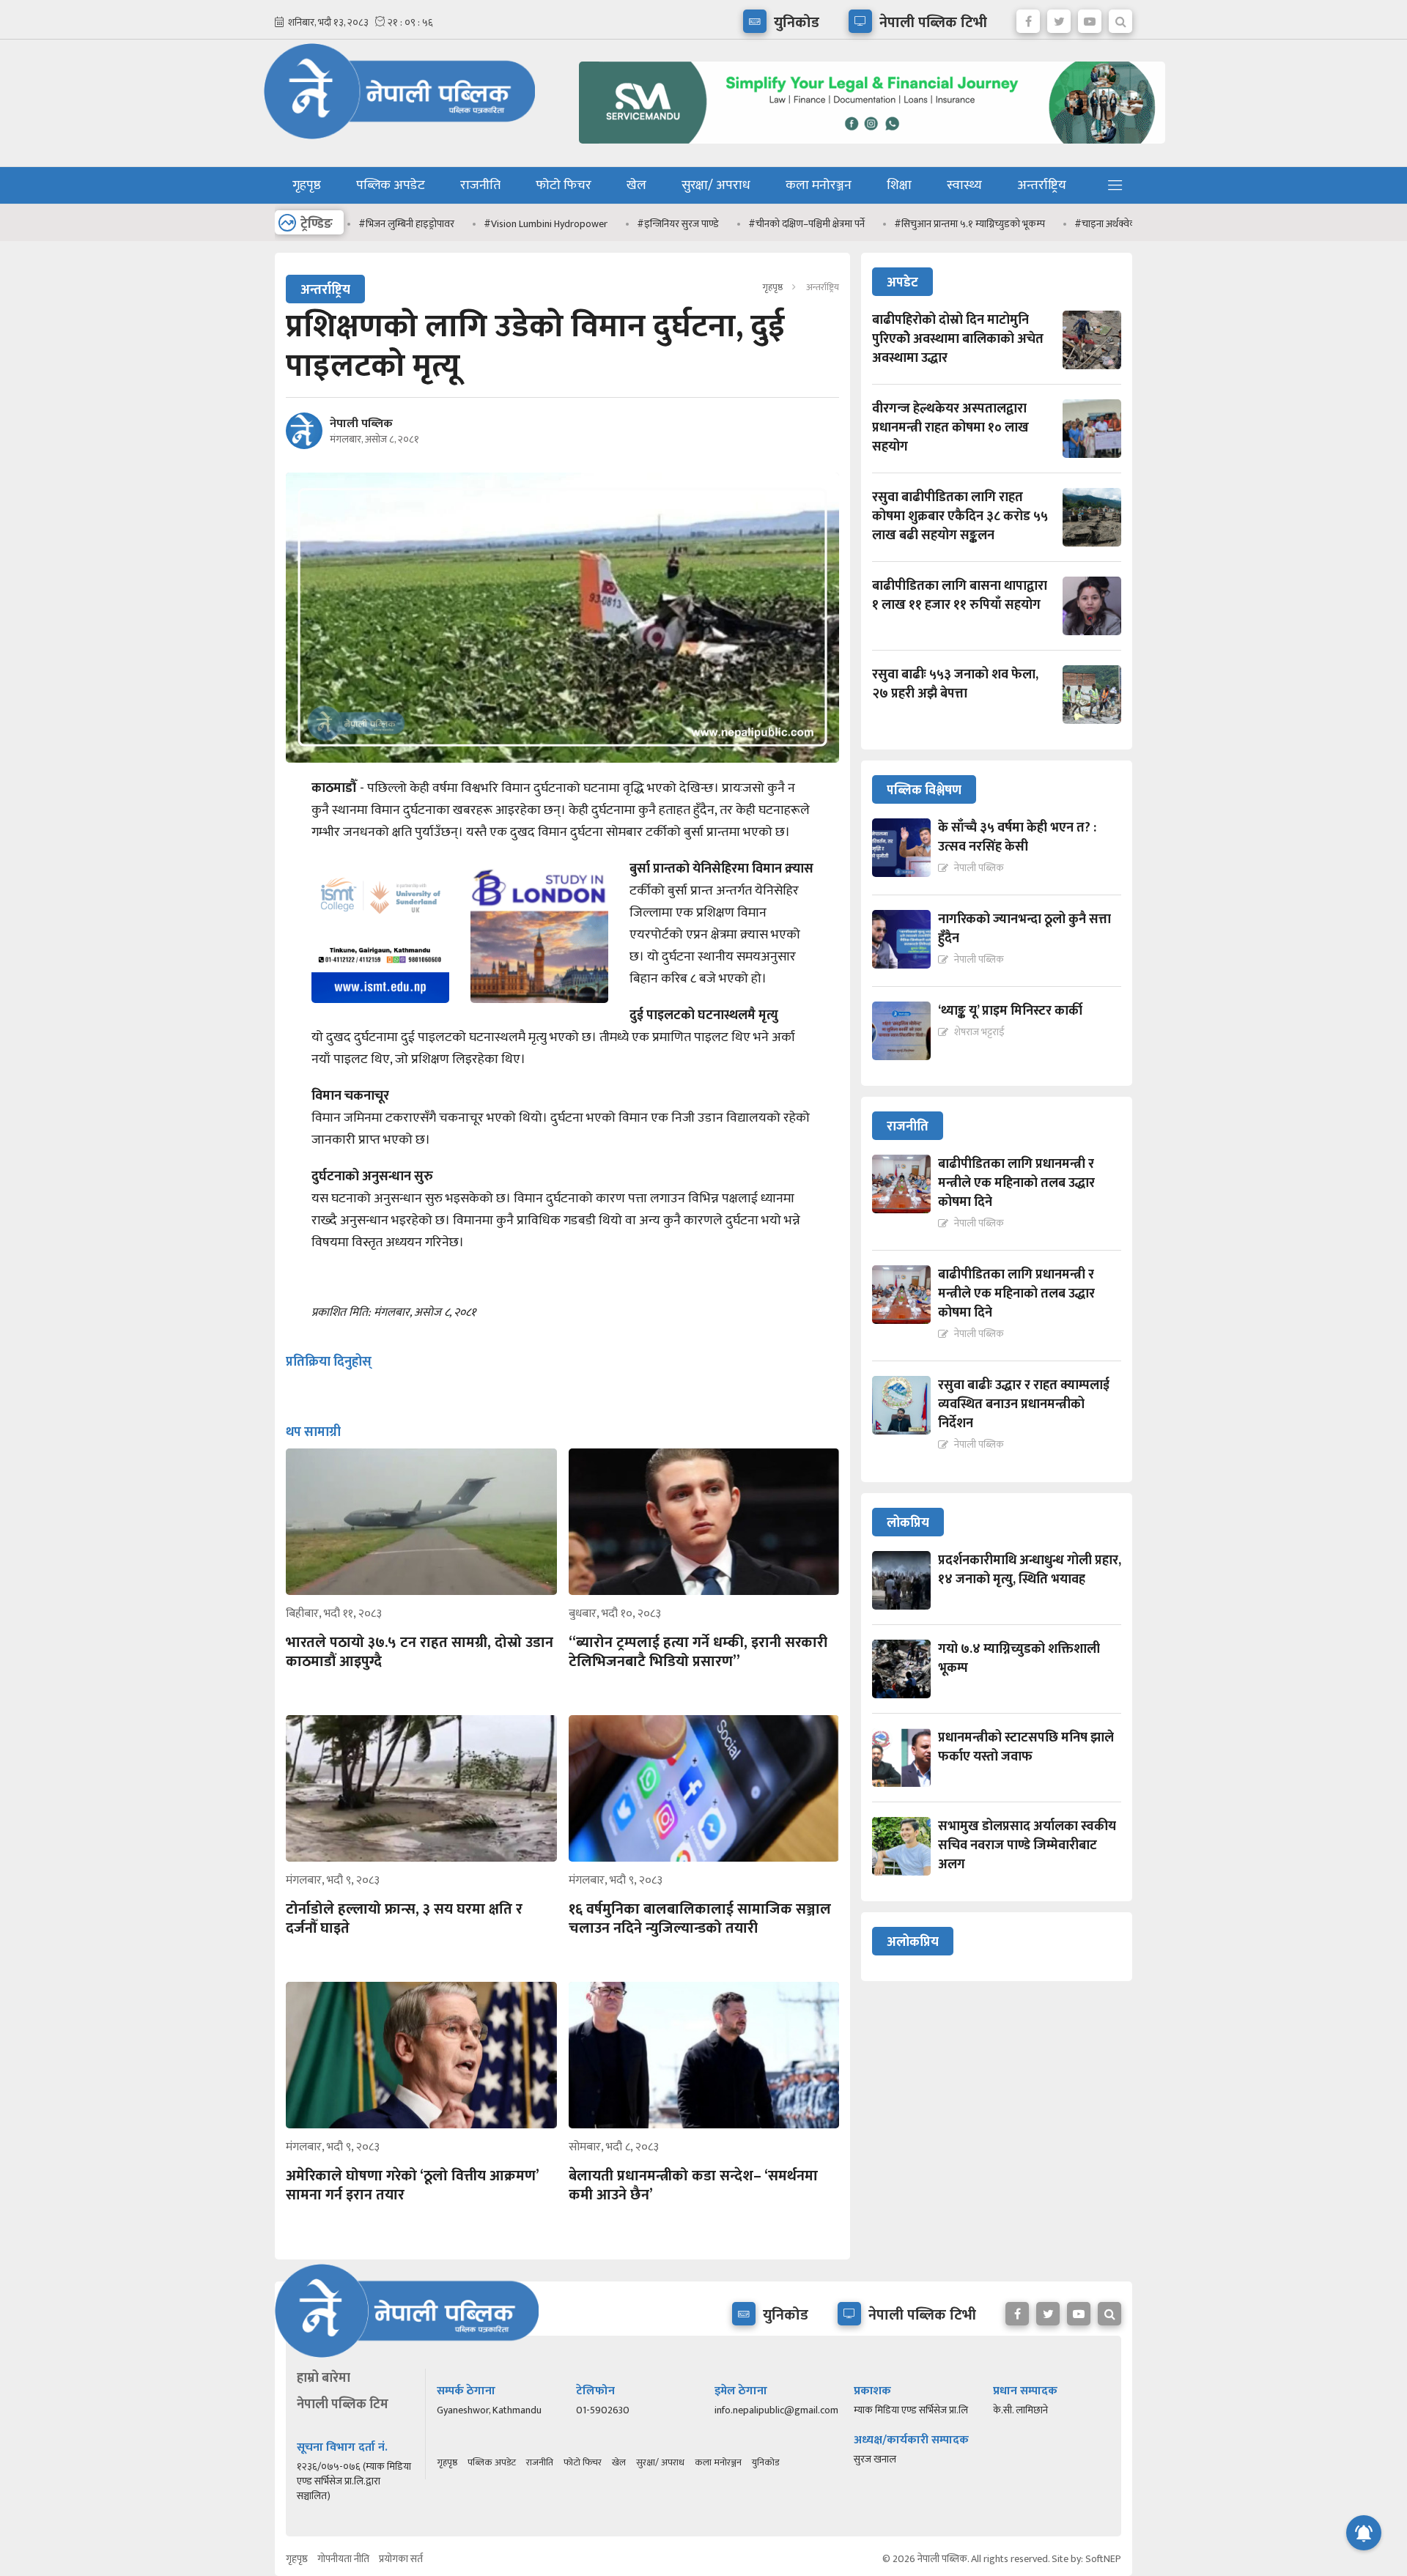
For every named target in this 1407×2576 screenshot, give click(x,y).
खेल (636, 185)
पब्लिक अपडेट (391, 185)
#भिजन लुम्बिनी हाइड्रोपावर (379, 224)
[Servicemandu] (867, 147)
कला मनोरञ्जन (819, 185)
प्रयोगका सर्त (401, 2559)
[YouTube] (1090, 18)
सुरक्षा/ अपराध (716, 185)
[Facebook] (1028, 18)
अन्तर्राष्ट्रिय (1042, 185)
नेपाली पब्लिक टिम (343, 2405)
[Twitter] (1059, 18)
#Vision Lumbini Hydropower (518, 224)
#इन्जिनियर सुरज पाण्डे (651, 224)
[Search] (1120, 18)
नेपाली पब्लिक (361, 424)
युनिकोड (765, 2462)
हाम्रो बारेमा (324, 2378)
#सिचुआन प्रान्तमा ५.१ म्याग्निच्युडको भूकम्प (942, 224)
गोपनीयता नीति (343, 2559)
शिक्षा (899, 185)
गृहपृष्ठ (307, 185)
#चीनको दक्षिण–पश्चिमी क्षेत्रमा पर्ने (779, 224)
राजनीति (480, 185)
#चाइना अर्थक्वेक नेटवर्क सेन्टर (1103, 224)
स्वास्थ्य (964, 185)
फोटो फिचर (564, 185)
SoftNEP (1103, 2559)
